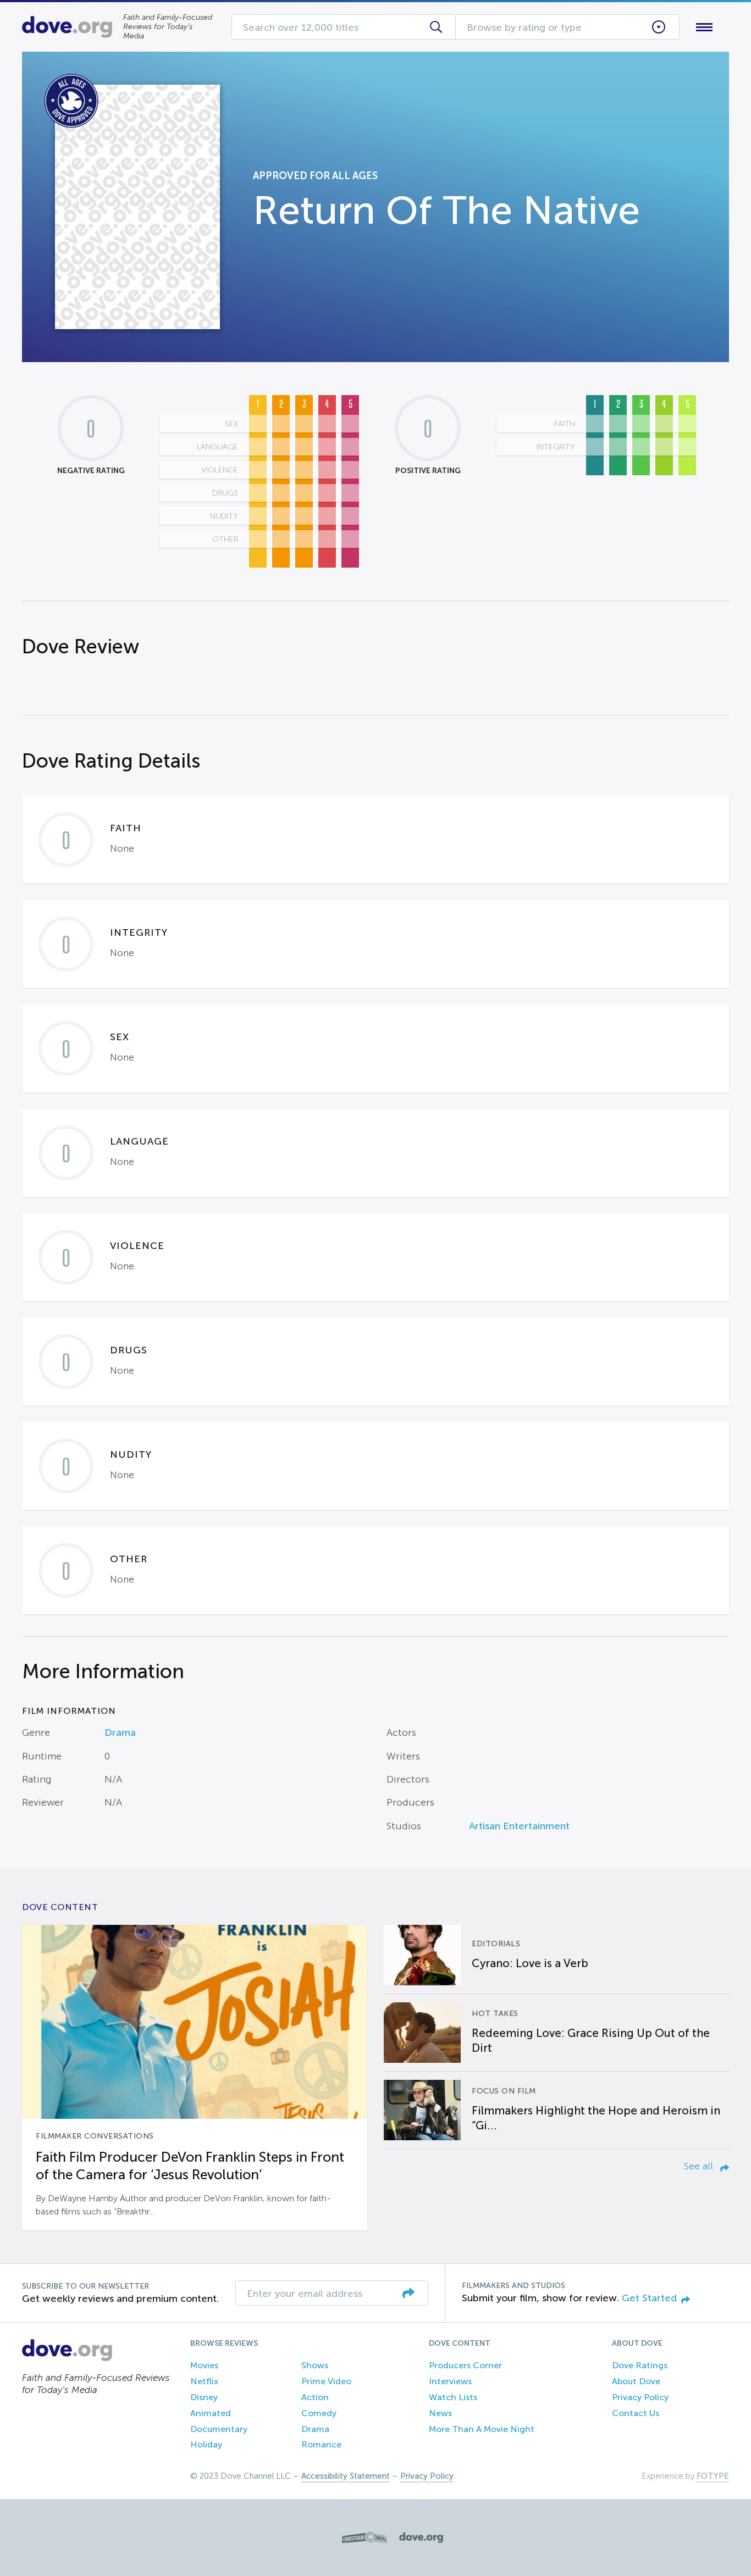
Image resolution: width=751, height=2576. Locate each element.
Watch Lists (453, 2397)
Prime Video (326, 2381)
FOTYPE (713, 2476)
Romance (321, 2444)
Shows (315, 2365)
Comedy (319, 2413)
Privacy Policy (640, 2397)
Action (315, 2397)
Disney (204, 2397)
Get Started (649, 2298)
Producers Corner (465, 2365)
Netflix (204, 2381)
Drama (120, 1733)
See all (700, 2166)
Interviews (450, 2381)
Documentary (219, 2429)
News (440, 2413)
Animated (211, 2413)
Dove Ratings (640, 2365)
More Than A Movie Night (482, 2429)
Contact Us (636, 2413)
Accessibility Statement (346, 2476)
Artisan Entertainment (519, 1826)
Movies (204, 2365)
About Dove (636, 2381)
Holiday (206, 2444)
